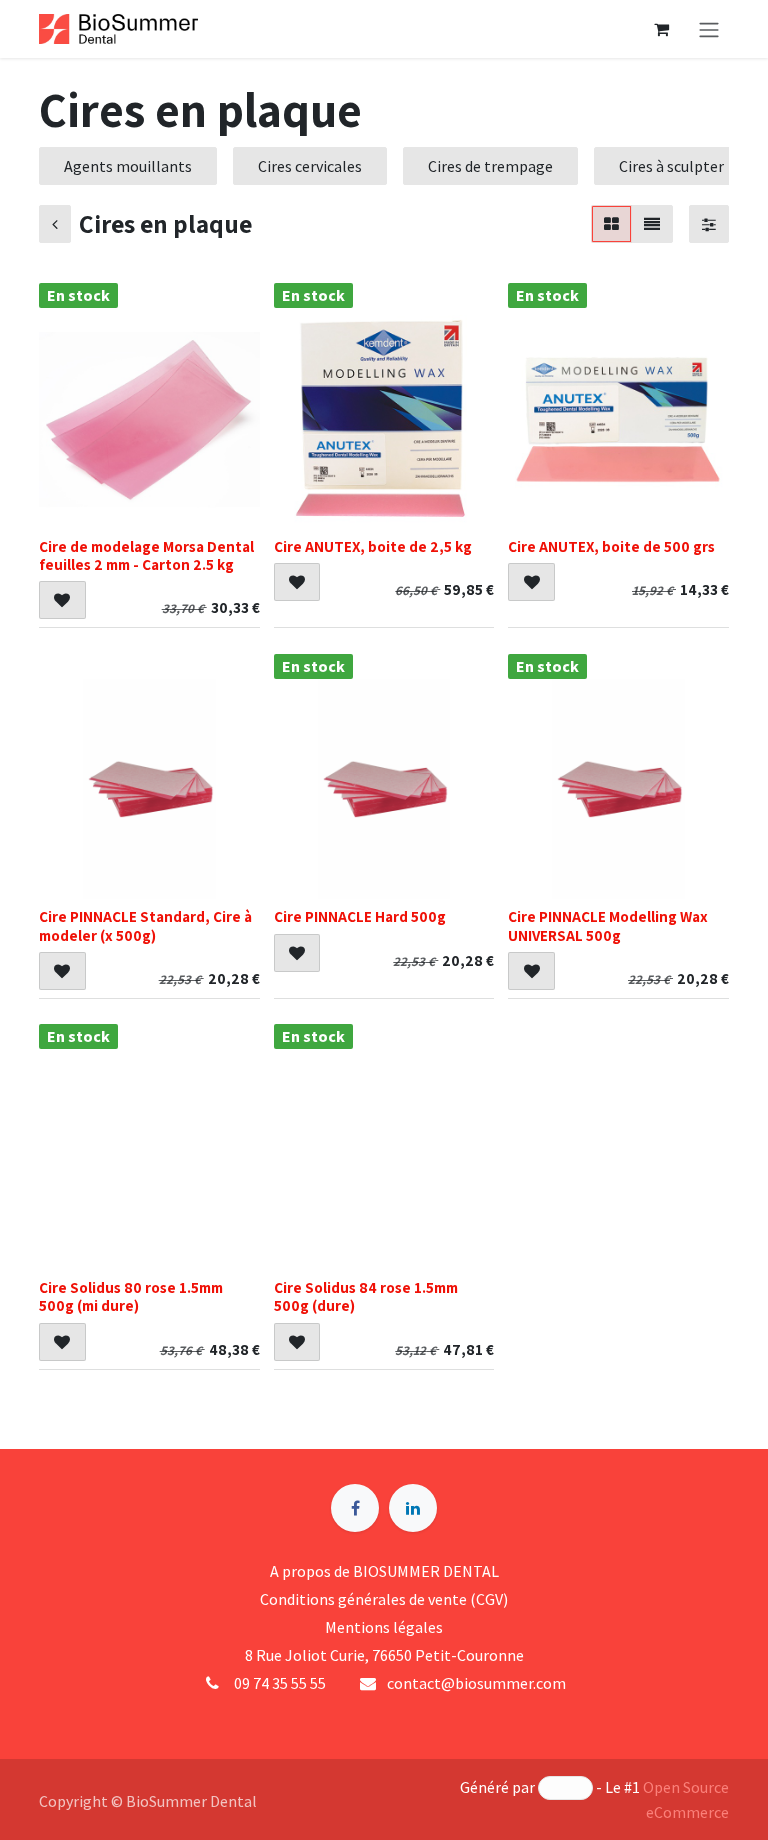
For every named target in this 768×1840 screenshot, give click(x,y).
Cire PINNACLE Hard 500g (360, 916)
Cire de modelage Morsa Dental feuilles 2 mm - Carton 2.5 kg (146, 555)
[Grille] (611, 224)
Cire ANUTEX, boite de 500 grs (611, 546)
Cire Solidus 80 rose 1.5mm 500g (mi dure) (131, 1296)
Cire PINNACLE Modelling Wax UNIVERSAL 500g (608, 925)
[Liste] (652, 224)
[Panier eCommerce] (661, 29)
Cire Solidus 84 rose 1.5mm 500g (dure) (366, 1296)
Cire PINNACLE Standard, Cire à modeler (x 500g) (145, 925)
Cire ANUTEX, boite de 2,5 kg (373, 546)
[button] (62, 600)
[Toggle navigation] (709, 29)
